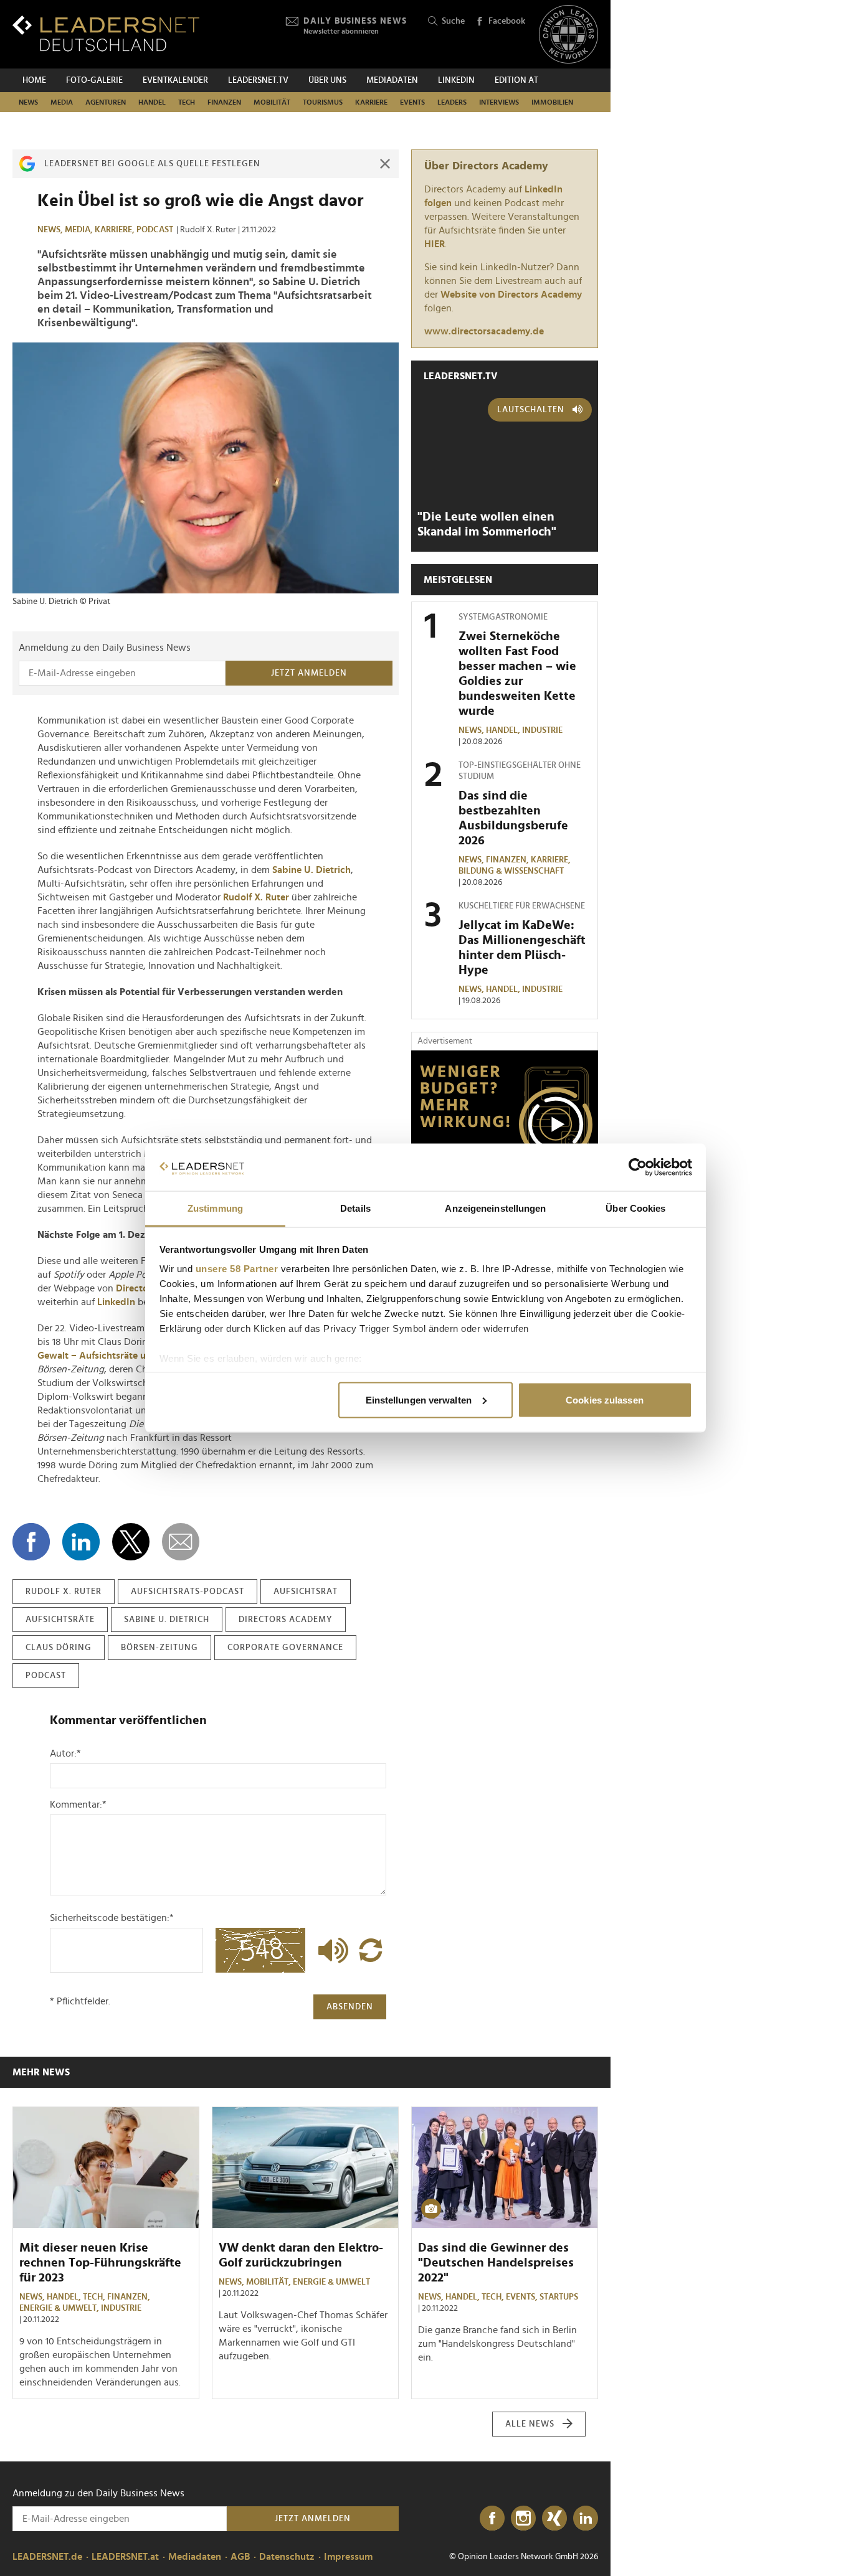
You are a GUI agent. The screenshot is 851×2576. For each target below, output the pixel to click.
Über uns (327, 80)
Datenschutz (287, 2557)
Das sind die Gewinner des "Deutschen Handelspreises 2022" (496, 2263)
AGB (240, 2557)
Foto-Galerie (94, 80)
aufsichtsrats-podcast (188, 1592)
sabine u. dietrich (167, 1620)
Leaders (452, 102)
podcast (46, 1676)
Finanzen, (508, 860)
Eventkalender (175, 80)
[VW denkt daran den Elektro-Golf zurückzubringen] (305, 2168)
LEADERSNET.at (125, 2557)
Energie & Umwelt (331, 2282)
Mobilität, (269, 2282)
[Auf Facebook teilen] (31, 1542)
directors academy (286, 1620)
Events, (523, 2297)
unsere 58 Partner (237, 1269)
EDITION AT (516, 80)
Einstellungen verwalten (419, 1399)
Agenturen (106, 102)
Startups (559, 2297)
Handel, (504, 730)
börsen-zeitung (159, 1648)
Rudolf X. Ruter (256, 897)
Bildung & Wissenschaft (511, 871)
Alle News (530, 2424)
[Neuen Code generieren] (371, 1950)
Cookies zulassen (605, 1399)
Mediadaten (392, 80)
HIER (435, 244)
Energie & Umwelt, (60, 2308)
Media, (80, 230)
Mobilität (272, 102)
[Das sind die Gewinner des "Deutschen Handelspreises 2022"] (505, 2168)
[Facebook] (492, 2519)
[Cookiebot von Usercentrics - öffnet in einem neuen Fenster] (638, 1168)
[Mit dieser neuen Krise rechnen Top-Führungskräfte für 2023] (106, 2168)
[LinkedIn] (586, 2519)
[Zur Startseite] (106, 33)
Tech (187, 102)
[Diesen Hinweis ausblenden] (385, 164)
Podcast (155, 230)
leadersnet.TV (258, 80)
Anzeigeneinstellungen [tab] (495, 1208)
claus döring (59, 1648)
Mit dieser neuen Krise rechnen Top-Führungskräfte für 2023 (100, 2263)
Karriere (371, 102)
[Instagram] (523, 2519)
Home (34, 80)
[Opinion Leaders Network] (568, 35)
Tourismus (323, 102)
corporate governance (285, 1648)
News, (51, 230)
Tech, (95, 2297)
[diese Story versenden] (181, 1542)
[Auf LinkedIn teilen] (81, 1542)
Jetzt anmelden (309, 673)
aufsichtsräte (60, 1620)
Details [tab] (355, 1208)
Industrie (542, 730)
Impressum (348, 2557)
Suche (453, 21)
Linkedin (456, 80)
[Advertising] (505, 1128)
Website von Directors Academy (511, 295)
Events (412, 102)
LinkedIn (116, 1302)
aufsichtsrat (306, 1592)
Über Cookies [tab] (635, 1208)
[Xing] (554, 2519)
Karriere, (116, 230)
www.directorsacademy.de (484, 331)
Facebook (507, 21)
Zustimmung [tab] (215, 1208)
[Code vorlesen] (330, 1950)
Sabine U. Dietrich (311, 870)
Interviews (499, 102)
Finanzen (224, 102)
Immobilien (552, 102)
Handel (152, 102)
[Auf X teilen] (131, 1542)
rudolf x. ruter (64, 1592)
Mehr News (41, 2072)
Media (62, 102)
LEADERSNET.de (47, 2557)
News (28, 102)
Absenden (350, 2007)
